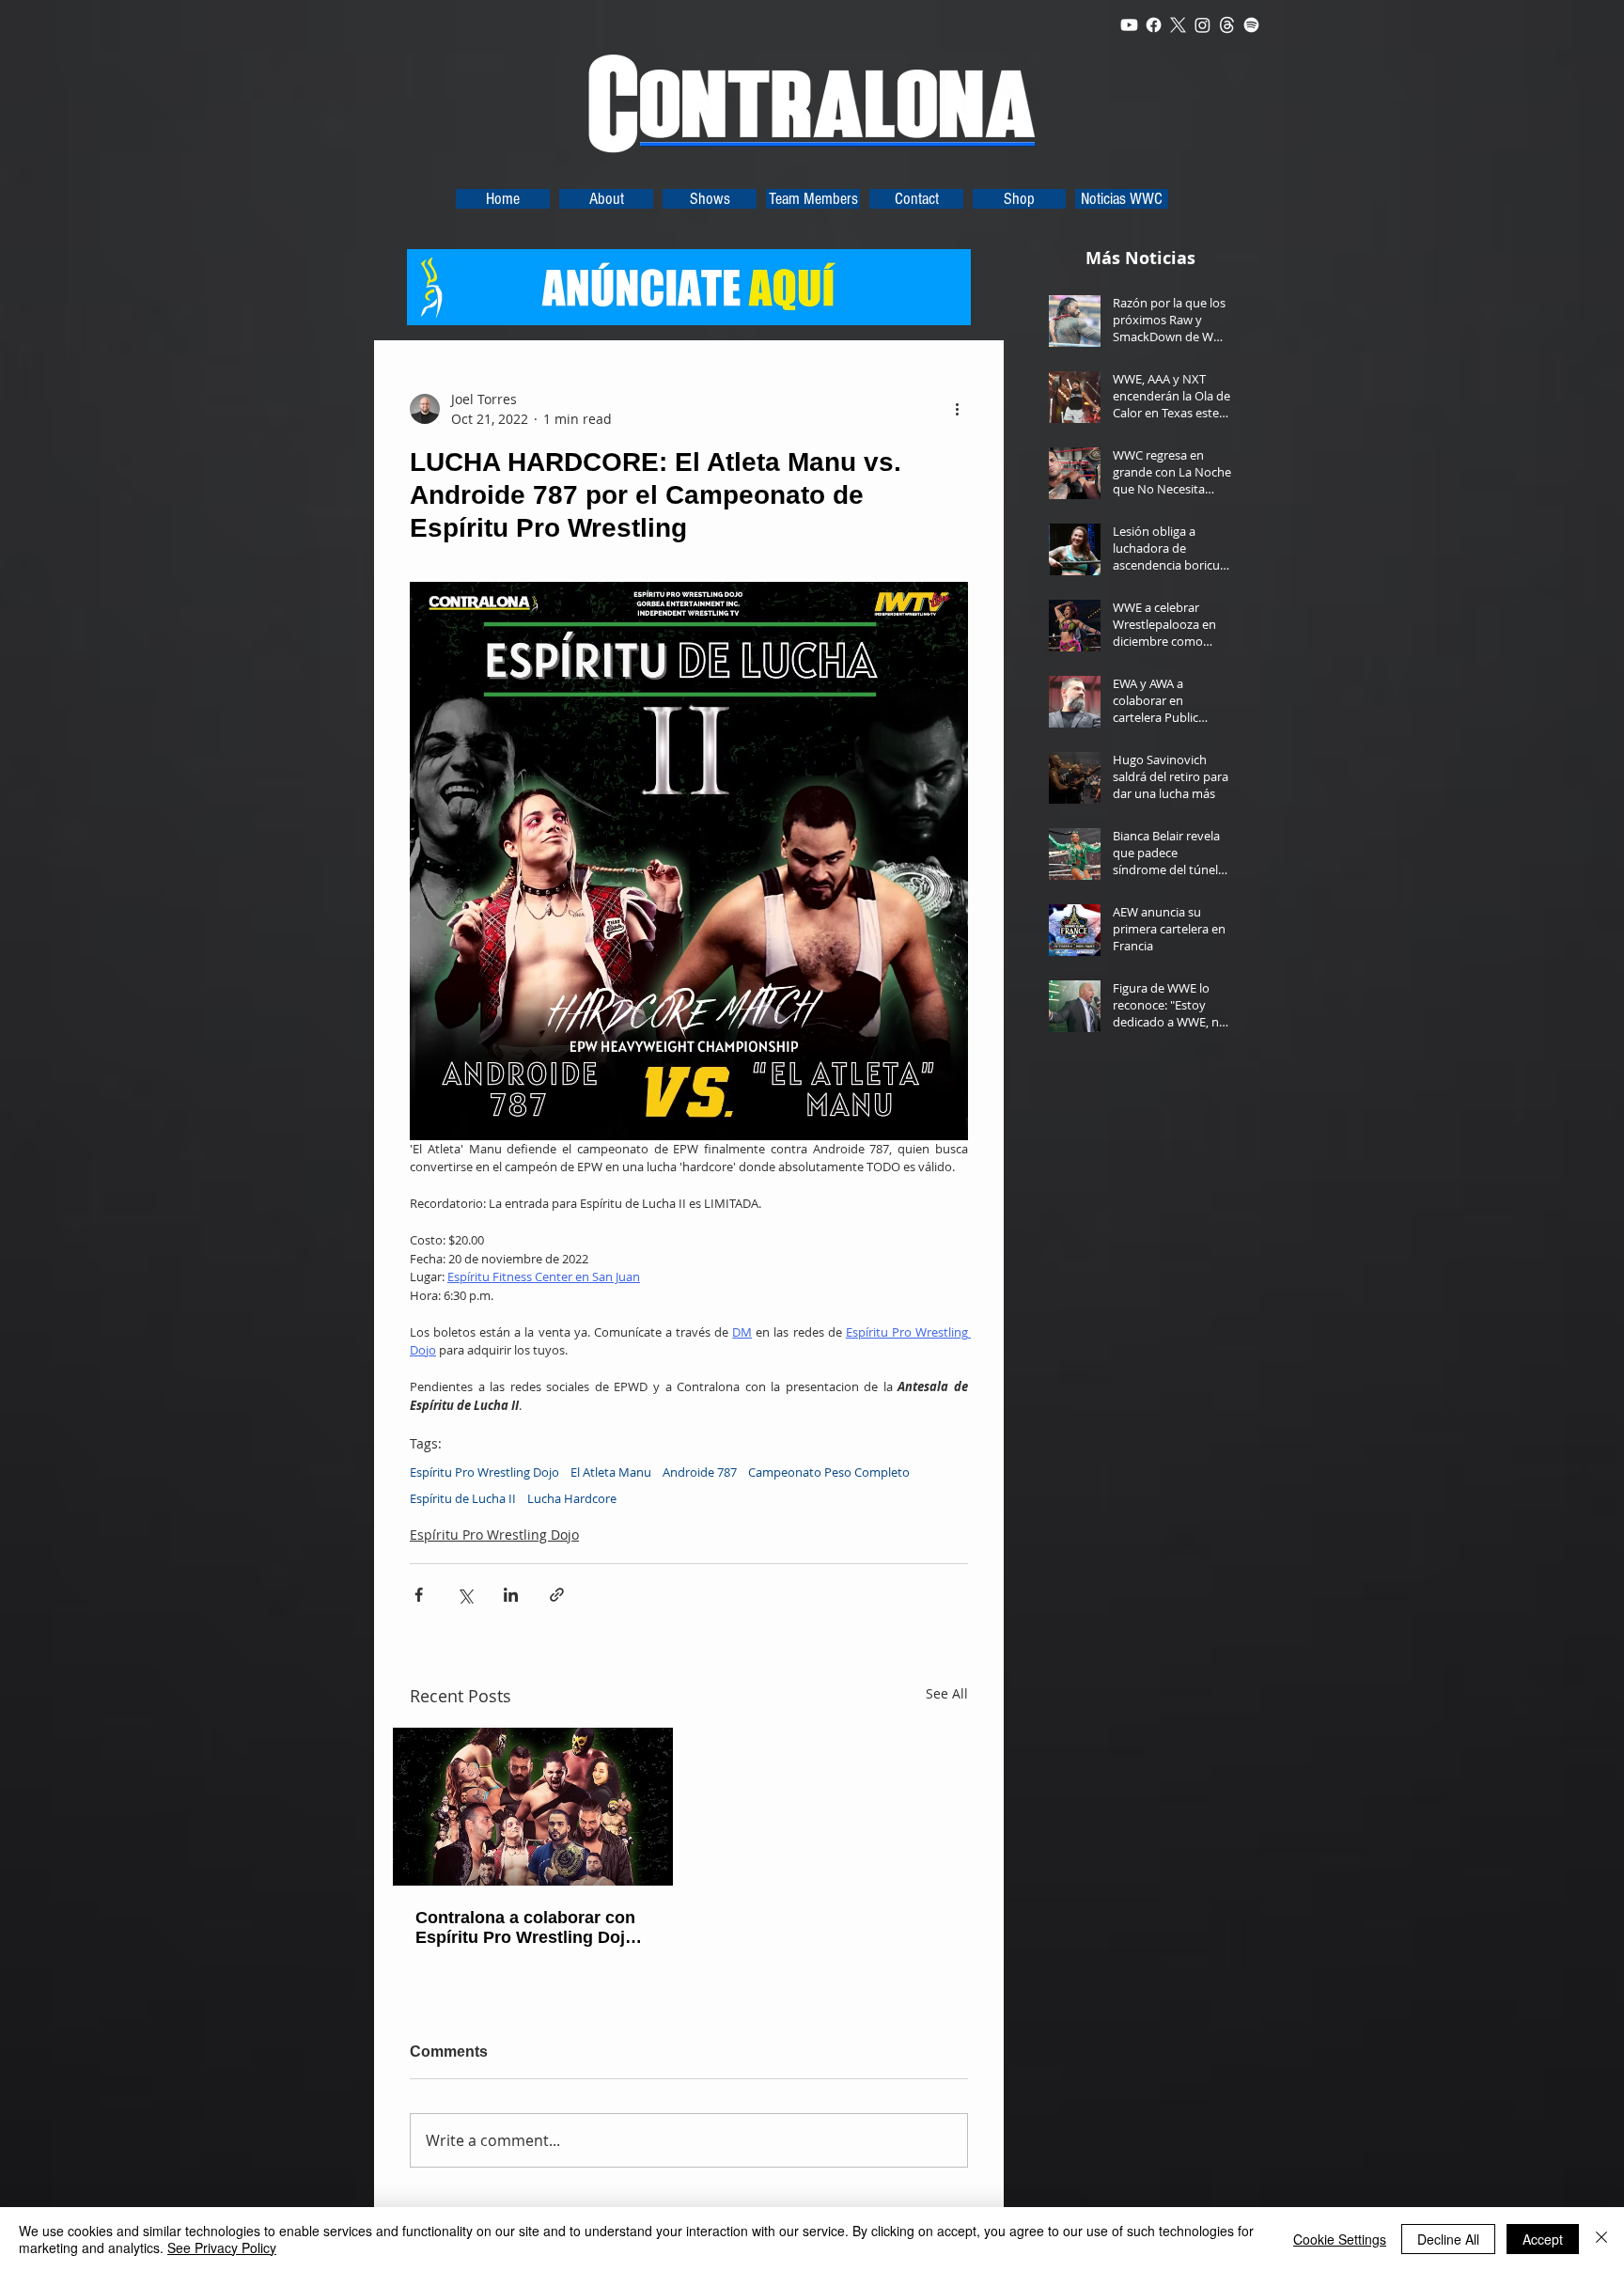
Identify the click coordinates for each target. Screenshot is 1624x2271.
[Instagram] (1202, 25)
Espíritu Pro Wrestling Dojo (484, 1472)
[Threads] (1227, 25)
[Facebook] (1154, 25)
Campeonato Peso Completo (829, 1472)
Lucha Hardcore (572, 1498)
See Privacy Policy (222, 2248)
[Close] (1601, 2239)
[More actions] (957, 409)
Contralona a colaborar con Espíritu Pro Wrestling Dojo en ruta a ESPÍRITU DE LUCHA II (525, 1928)
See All (947, 1693)
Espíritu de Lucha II (463, 1498)
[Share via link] (557, 1595)
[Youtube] (1129, 25)
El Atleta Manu (611, 1472)
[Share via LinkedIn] (511, 1595)
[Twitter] (1178, 25)
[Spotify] (1251, 25)
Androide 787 (700, 1472)
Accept (1543, 2239)
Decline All (1448, 2239)
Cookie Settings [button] (1340, 2239)
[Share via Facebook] (419, 1595)
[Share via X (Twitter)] (465, 1595)
